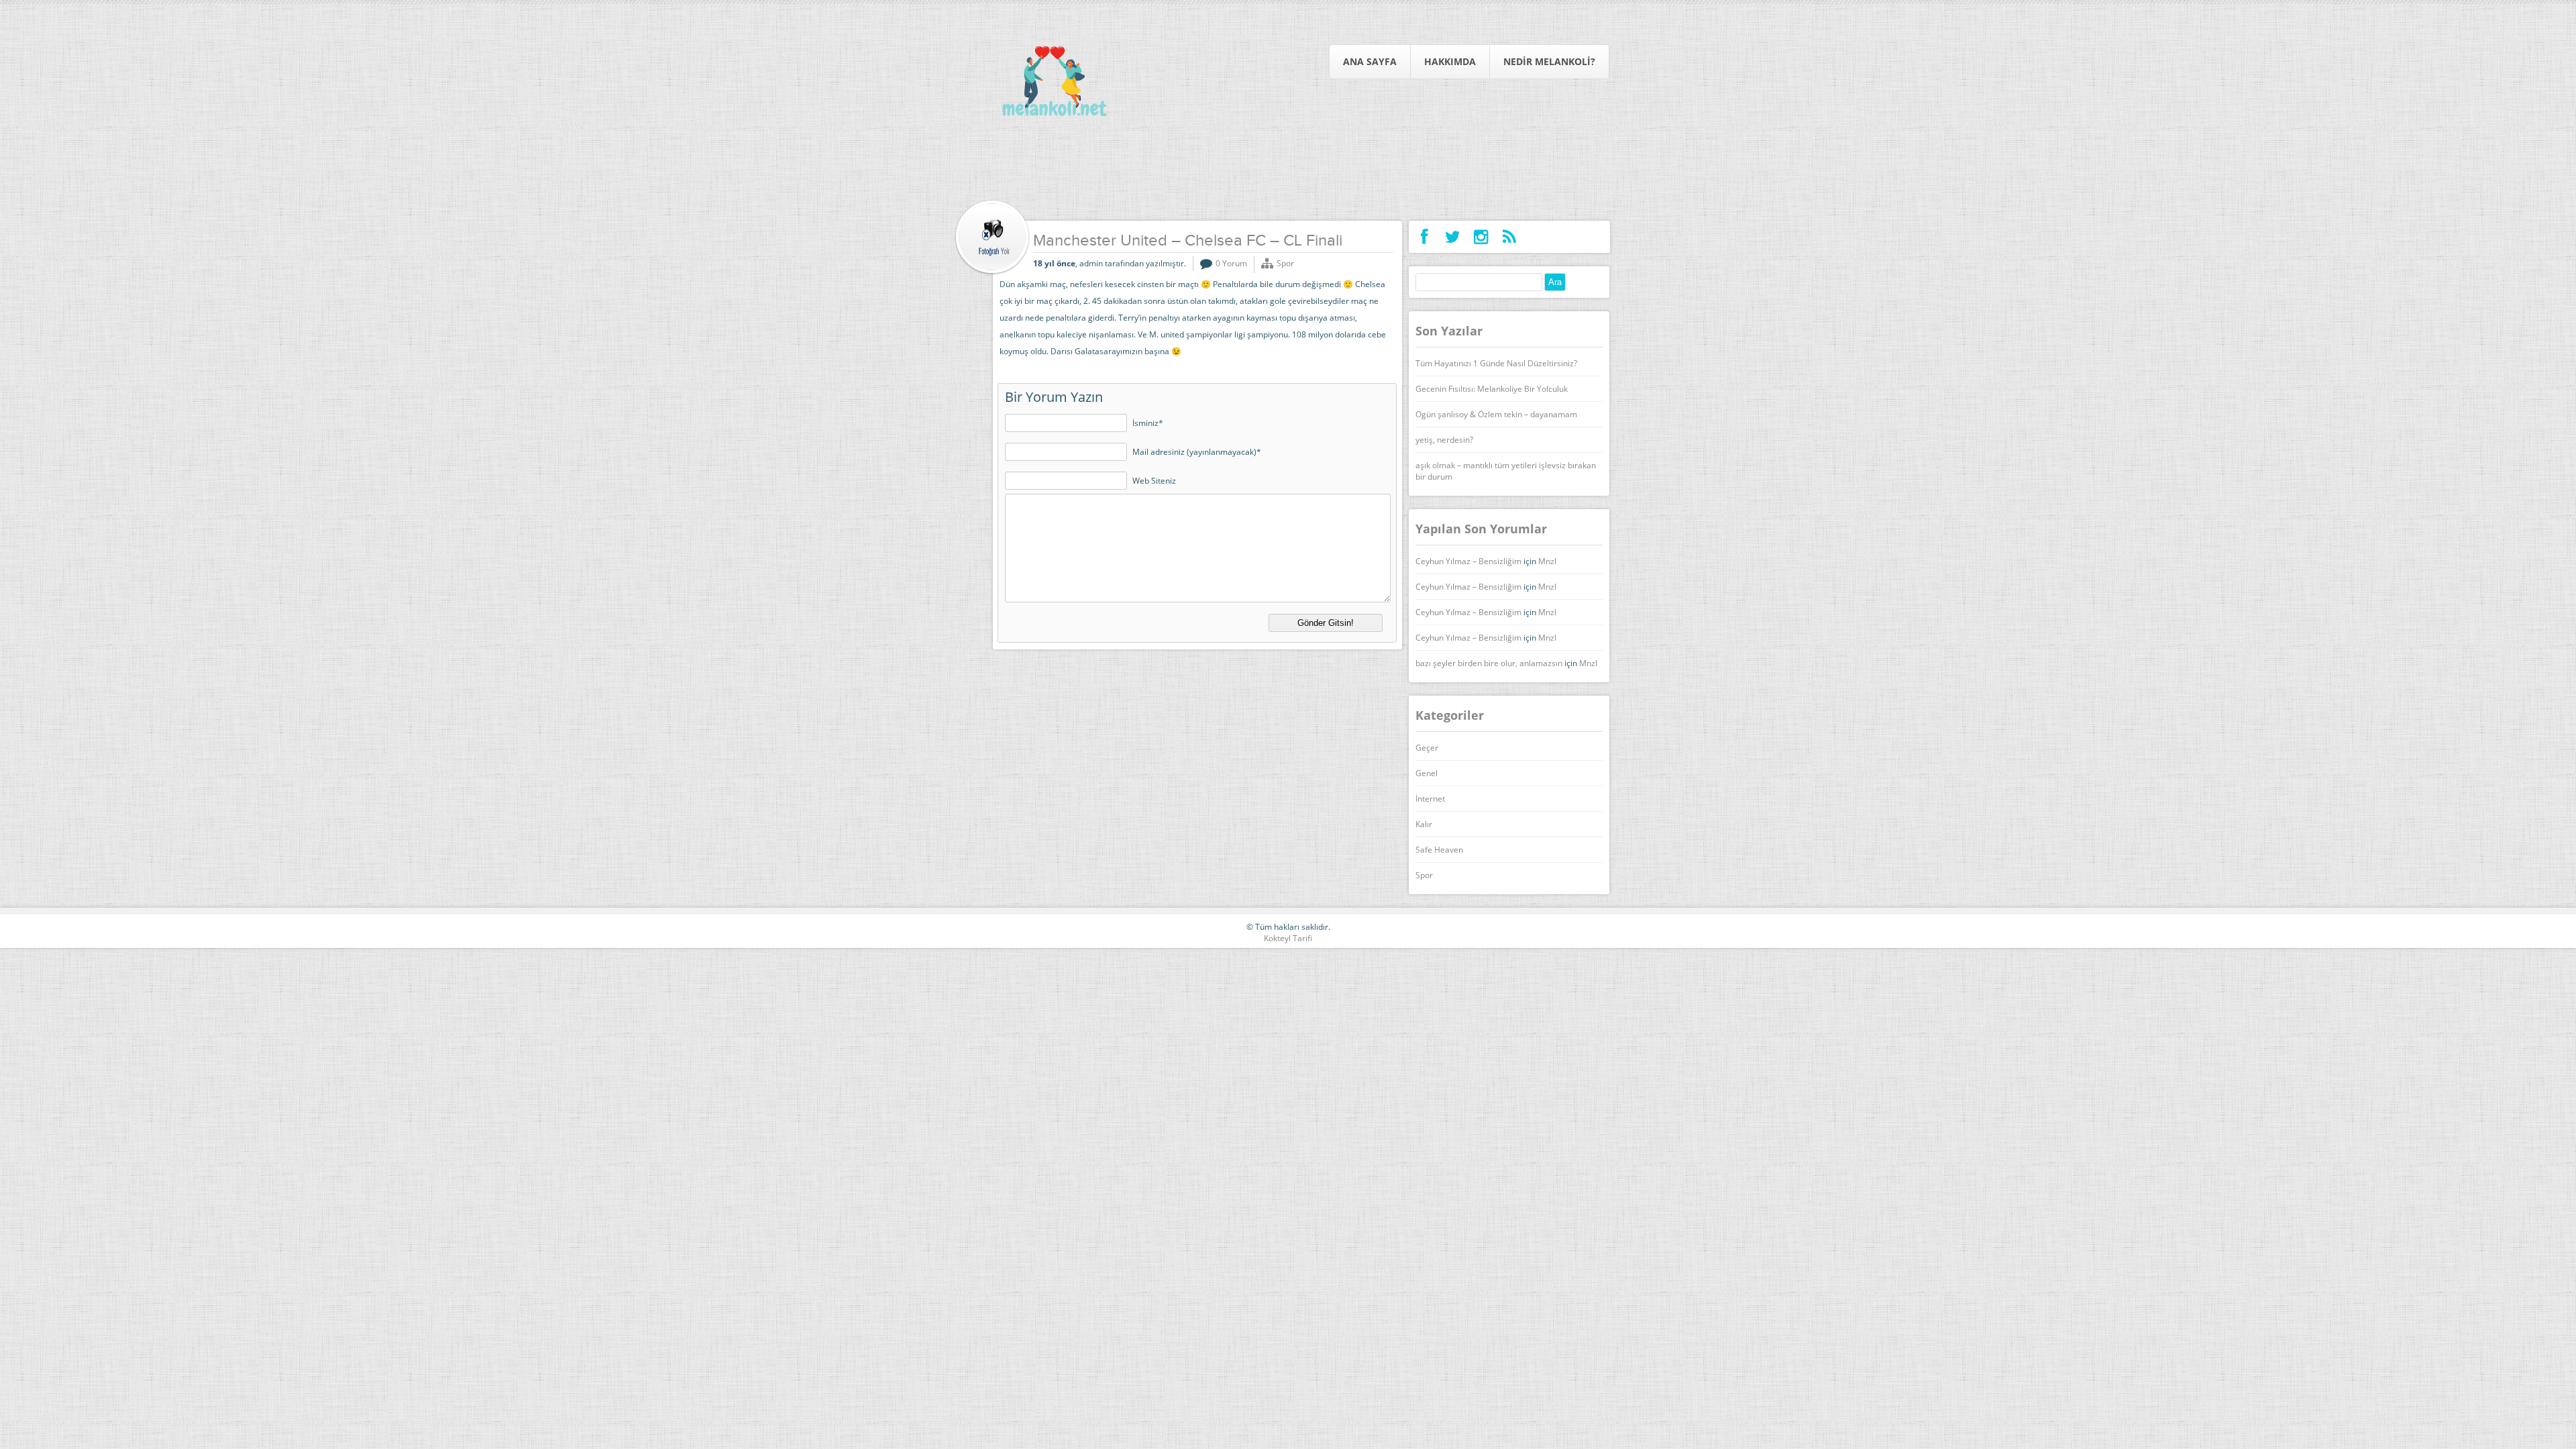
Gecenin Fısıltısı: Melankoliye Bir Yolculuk (1492, 389)
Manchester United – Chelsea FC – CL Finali (1188, 241)
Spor (1285, 263)
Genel (1427, 773)
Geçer (1427, 748)
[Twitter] (1453, 237)
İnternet (1430, 799)
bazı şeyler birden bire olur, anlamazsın (1489, 663)
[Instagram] (1481, 237)
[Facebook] (1425, 237)
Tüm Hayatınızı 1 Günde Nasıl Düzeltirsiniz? (1496, 363)
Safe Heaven (1439, 850)
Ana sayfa (1370, 61)
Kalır (1424, 824)
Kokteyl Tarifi (1288, 938)
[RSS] (1509, 237)
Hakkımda (1450, 61)
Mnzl (1547, 561)
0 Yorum (1231, 263)
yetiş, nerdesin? (1444, 440)
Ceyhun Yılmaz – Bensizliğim (1468, 561)
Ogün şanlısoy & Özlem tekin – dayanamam (1496, 414)
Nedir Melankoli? (1549, 61)
